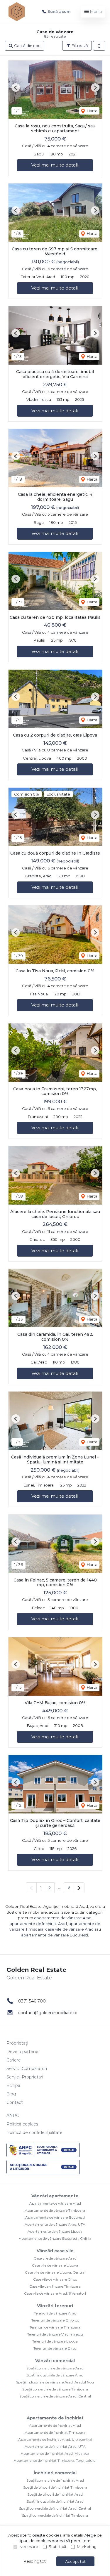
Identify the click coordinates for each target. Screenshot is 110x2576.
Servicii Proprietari (25, 2077)
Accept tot (75, 2561)
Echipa (13, 2085)
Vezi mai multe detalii (55, 165)
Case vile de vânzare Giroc (55, 2279)
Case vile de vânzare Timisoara (55, 2286)
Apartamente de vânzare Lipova (55, 2231)
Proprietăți (17, 2043)
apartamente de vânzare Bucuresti (55, 1935)
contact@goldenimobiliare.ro (48, 2013)
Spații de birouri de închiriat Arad (55, 2494)
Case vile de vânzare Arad (55, 2258)
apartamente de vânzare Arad (63, 1918)
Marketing (87, 2546)
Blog (11, 2094)
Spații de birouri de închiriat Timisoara (55, 2487)
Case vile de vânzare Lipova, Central (55, 2272)
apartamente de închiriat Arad (38, 1924)
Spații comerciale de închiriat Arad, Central (55, 2508)
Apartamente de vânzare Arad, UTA (55, 2224)
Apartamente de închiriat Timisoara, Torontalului (55, 2460)
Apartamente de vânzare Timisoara (55, 2210)
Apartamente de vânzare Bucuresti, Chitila (55, 2238)
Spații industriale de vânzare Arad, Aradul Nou (55, 2382)
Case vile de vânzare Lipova (55, 2265)
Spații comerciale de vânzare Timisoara (55, 2389)
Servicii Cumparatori (27, 2069)
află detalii (73, 2535)
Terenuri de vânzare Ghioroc (55, 2320)
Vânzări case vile (55, 2251)
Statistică (57, 2546)
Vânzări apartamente (55, 2196)
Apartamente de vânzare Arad (55, 2203)
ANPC (13, 2116)
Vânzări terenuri (55, 2306)
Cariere (14, 2060)
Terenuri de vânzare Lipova (55, 2341)
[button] (99, 46)
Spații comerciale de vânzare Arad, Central (55, 2396)
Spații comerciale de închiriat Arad (55, 2480)
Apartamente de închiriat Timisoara (55, 2432)
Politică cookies (22, 2124)
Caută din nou (27, 46)
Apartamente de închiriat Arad (55, 2425)
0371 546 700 (32, 2001)
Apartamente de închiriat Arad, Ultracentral (55, 2439)
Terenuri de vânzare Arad (55, 2313)
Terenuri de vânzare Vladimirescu (55, 2334)
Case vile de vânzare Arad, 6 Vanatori (55, 2293)
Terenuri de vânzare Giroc (55, 2348)
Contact (15, 2102)
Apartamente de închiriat (55, 2418)
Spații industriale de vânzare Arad (55, 2375)
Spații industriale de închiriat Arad (55, 2501)
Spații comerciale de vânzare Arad (55, 2368)
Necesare (29, 2546)
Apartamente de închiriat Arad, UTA (55, 2446)
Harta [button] (92, 111)
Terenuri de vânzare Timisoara (55, 2327)
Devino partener (23, 2052)
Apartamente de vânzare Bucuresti (55, 2217)
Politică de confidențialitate (34, 2132)
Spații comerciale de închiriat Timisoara (55, 2515)
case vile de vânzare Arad (69, 1929)
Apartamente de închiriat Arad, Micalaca (55, 2453)
